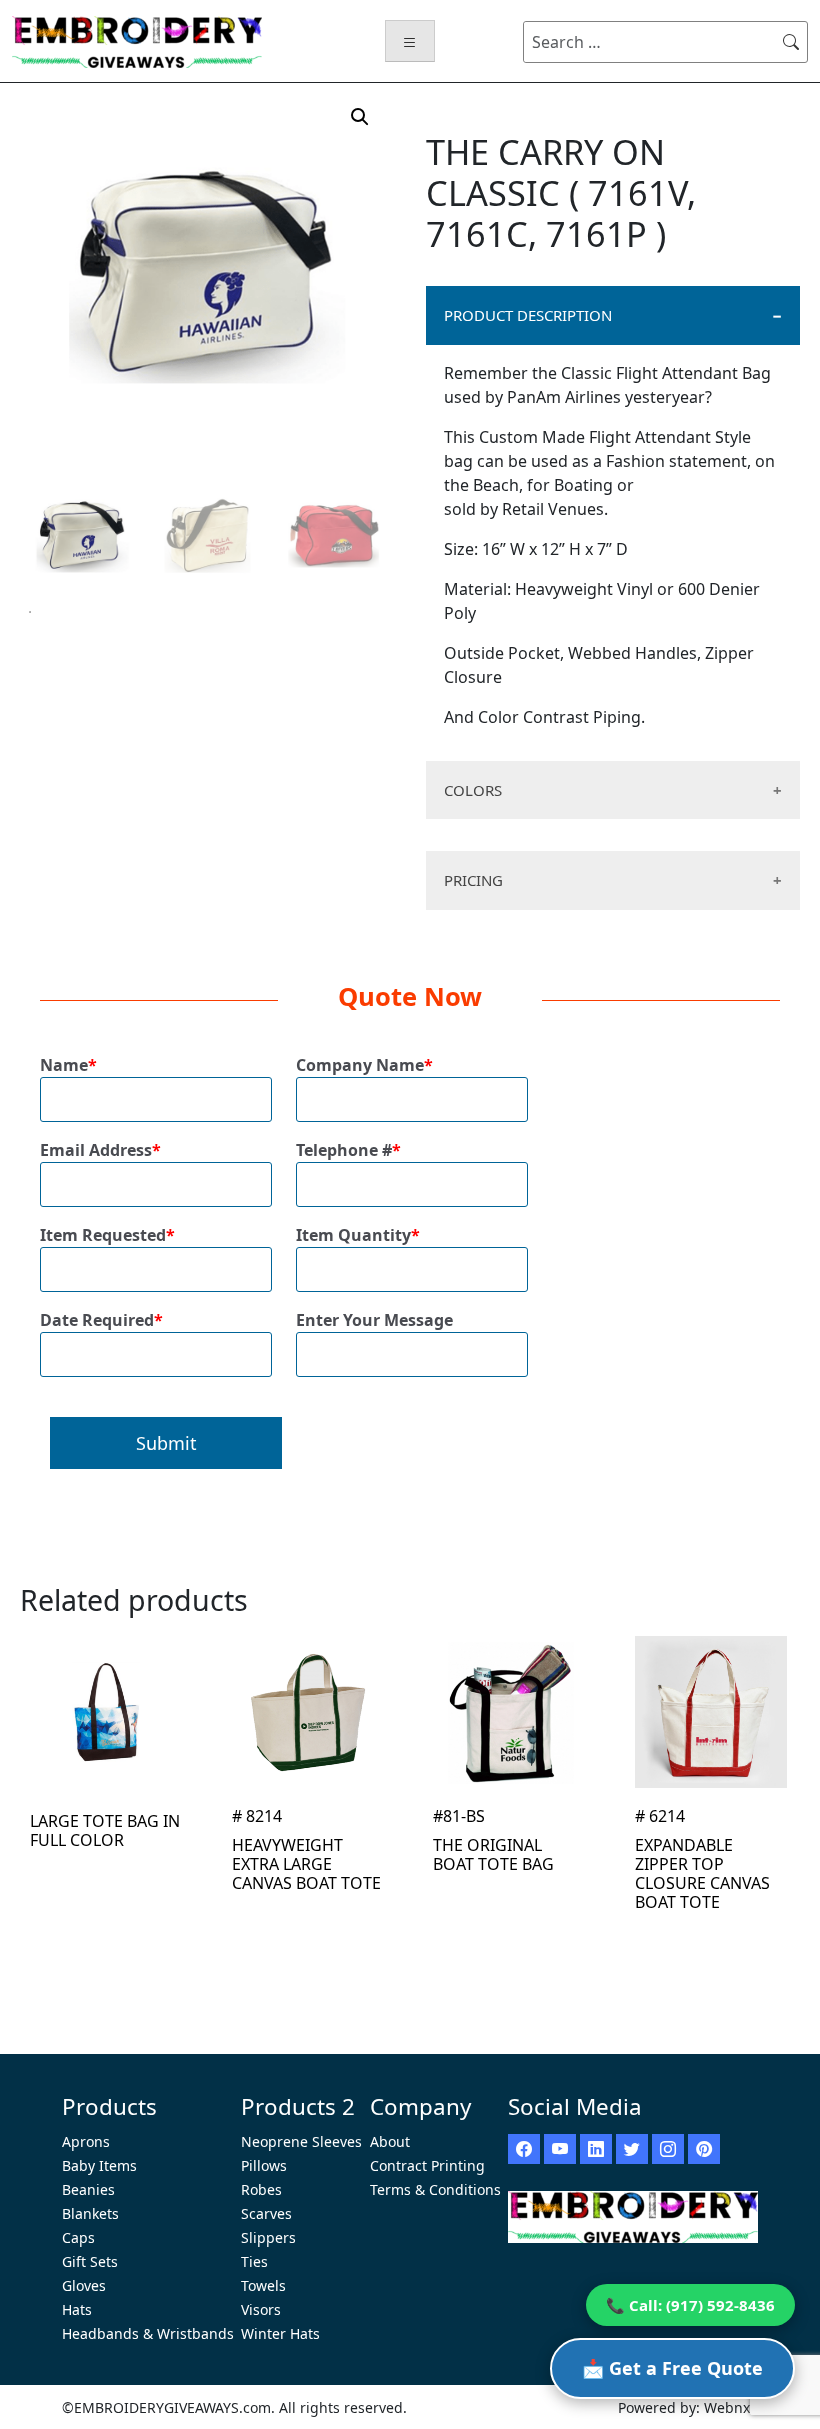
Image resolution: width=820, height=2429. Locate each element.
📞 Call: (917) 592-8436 (690, 2305)
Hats (77, 2309)
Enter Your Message (374, 1320)
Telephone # (348, 1150)
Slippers (268, 2237)
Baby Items (99, 2165)
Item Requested (107, 1235)
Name (68, 1065)
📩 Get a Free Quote (672, 2368)
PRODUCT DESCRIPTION (528, 315)
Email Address (100, 1150)
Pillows (264, 2165)
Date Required (101, 1320)
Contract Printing (427, 2165)
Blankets (90, 2213)
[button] (360, 117)
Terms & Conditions (435, 2189)
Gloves (84, 2285)
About (390, 2141)
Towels (263, 2285)
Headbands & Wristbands (148, 2333)
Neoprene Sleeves (301, 2141)
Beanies (88, 2189)
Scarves (266, 2213)
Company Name (364, 1065)
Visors (261, 2309)
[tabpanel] (82, 534)
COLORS (473, 790)
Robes (261, 2189)
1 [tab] (30, 612)
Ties (254, 2261)
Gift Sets (90, 2261)
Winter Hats (280, 2333)
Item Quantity (358, 1235)
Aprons (86, 2141)
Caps (78, 2237)
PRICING (473, 880)
